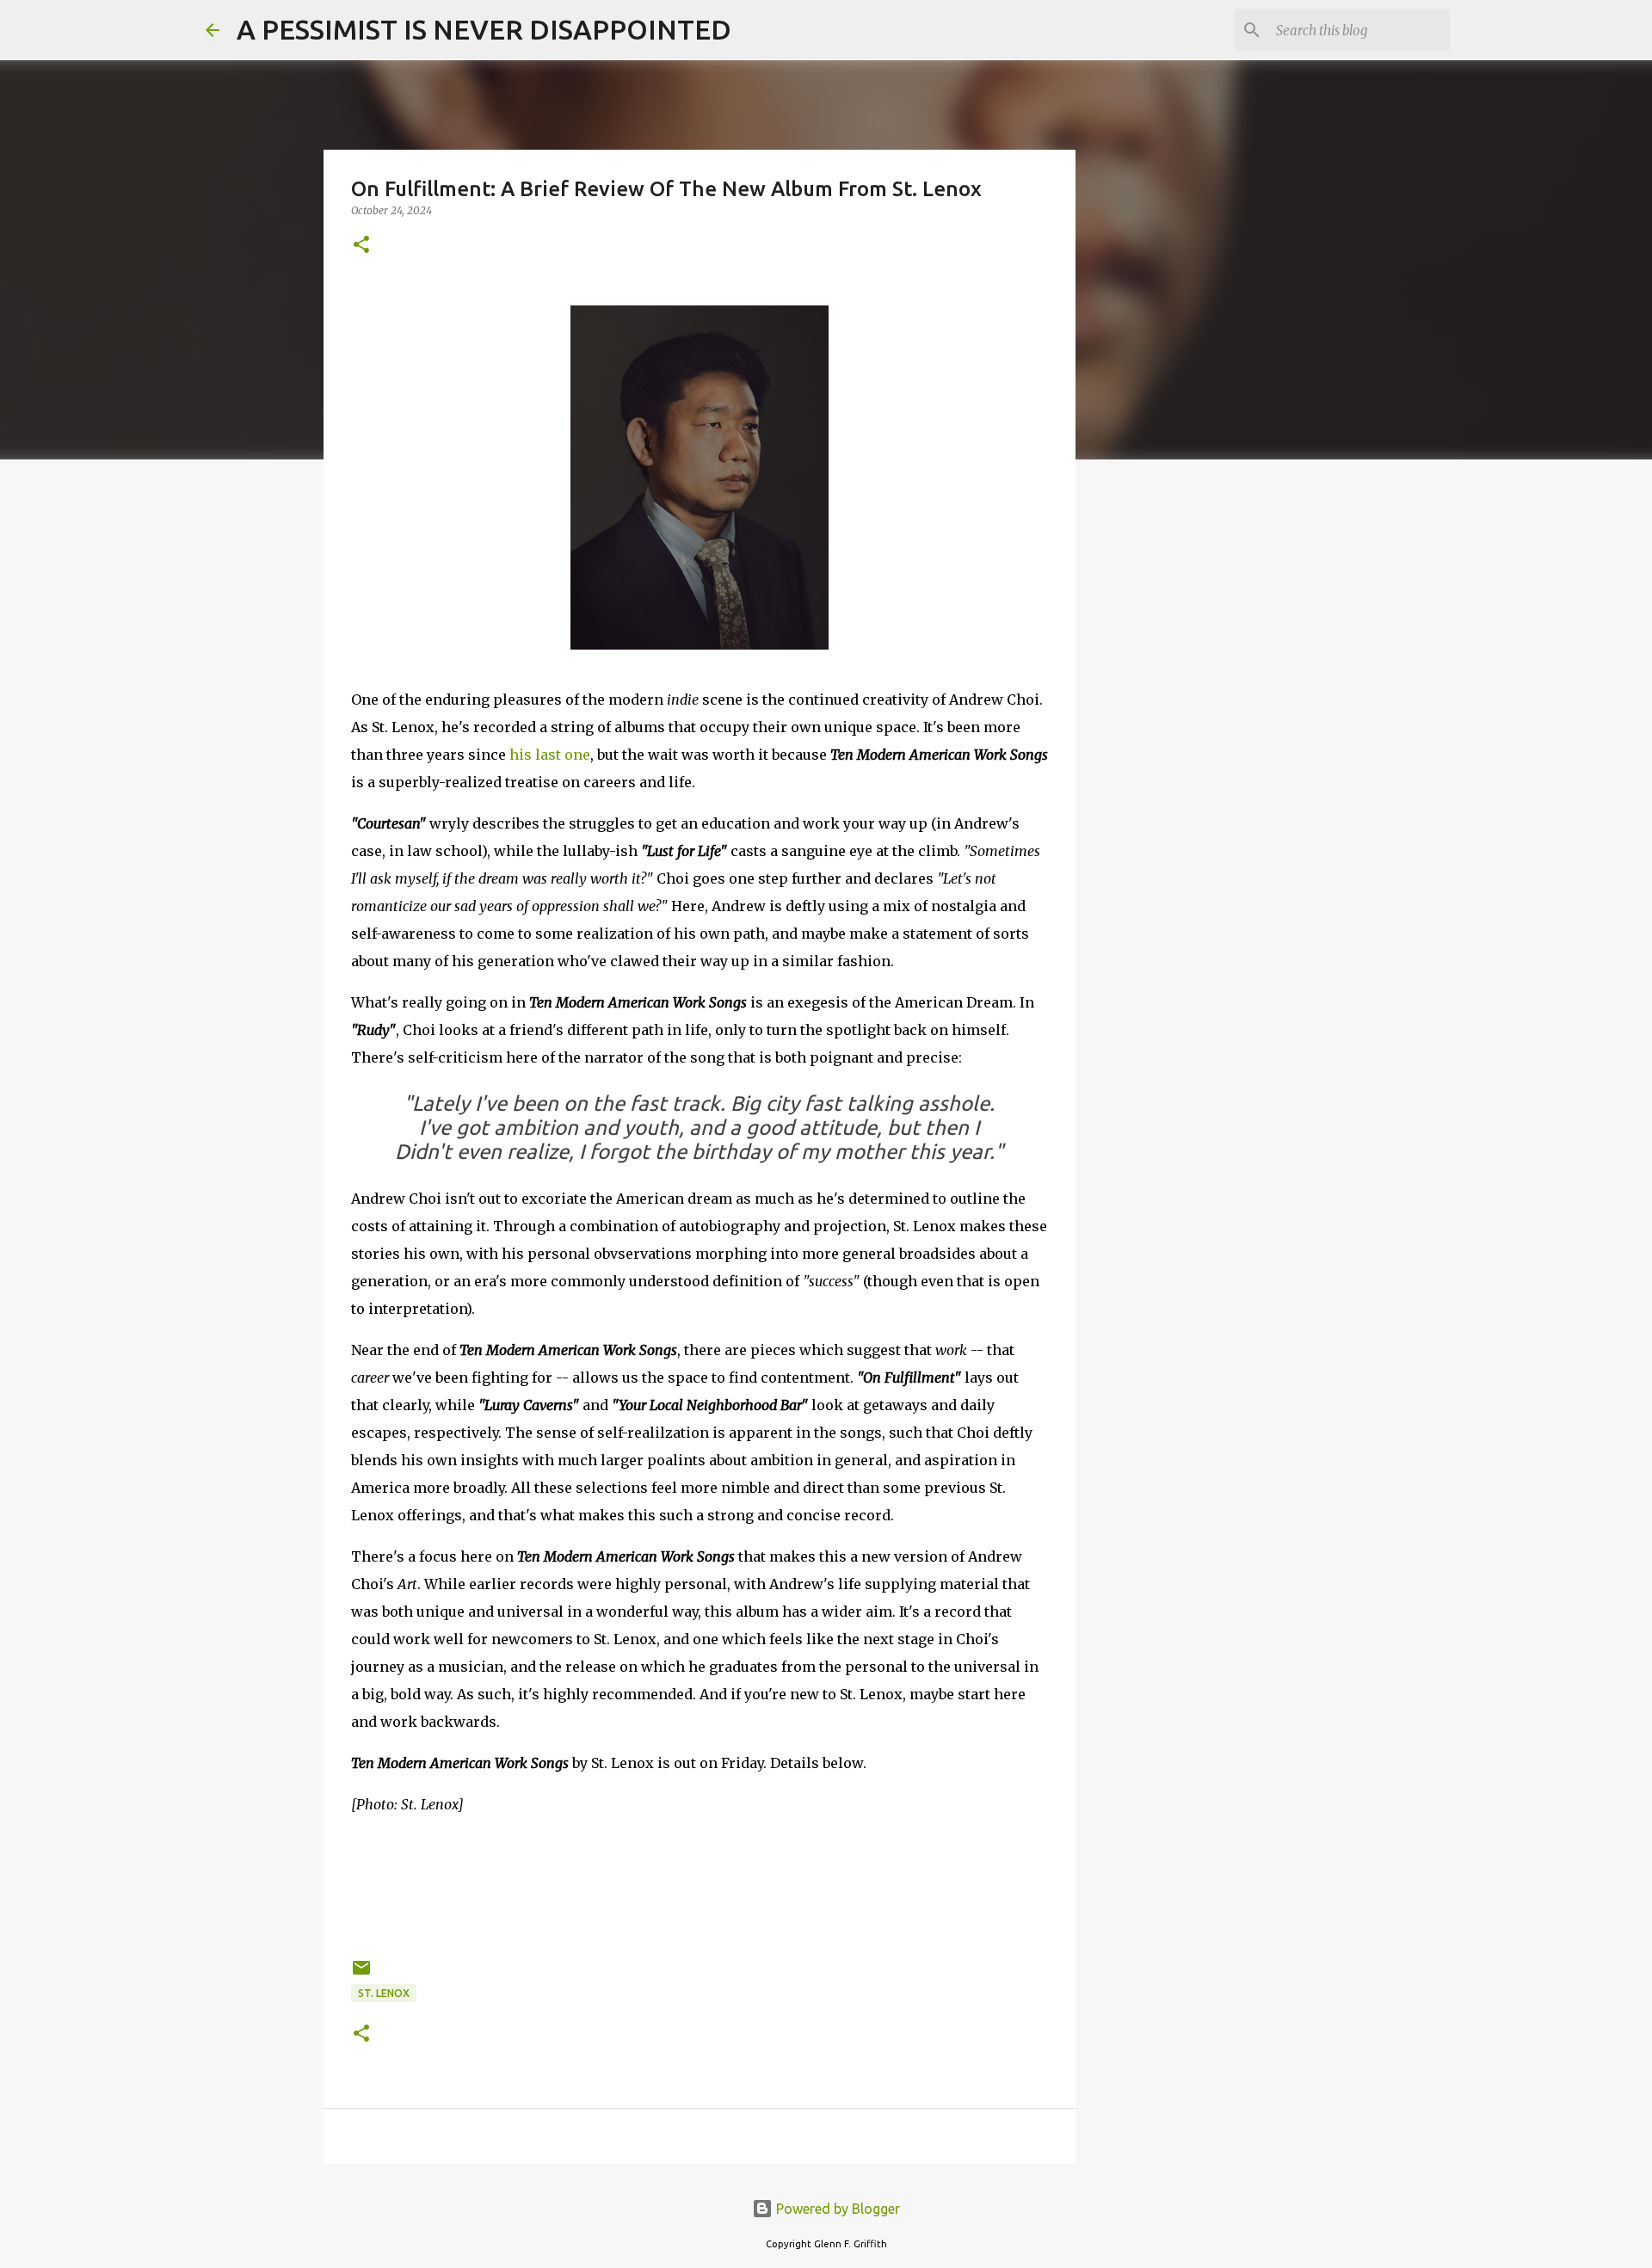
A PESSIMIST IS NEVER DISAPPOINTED (484, 29)
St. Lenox (384, 1993)
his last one (550, 755)
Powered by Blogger (836, 2209)
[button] (361, 246)
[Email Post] (361, 1974)
